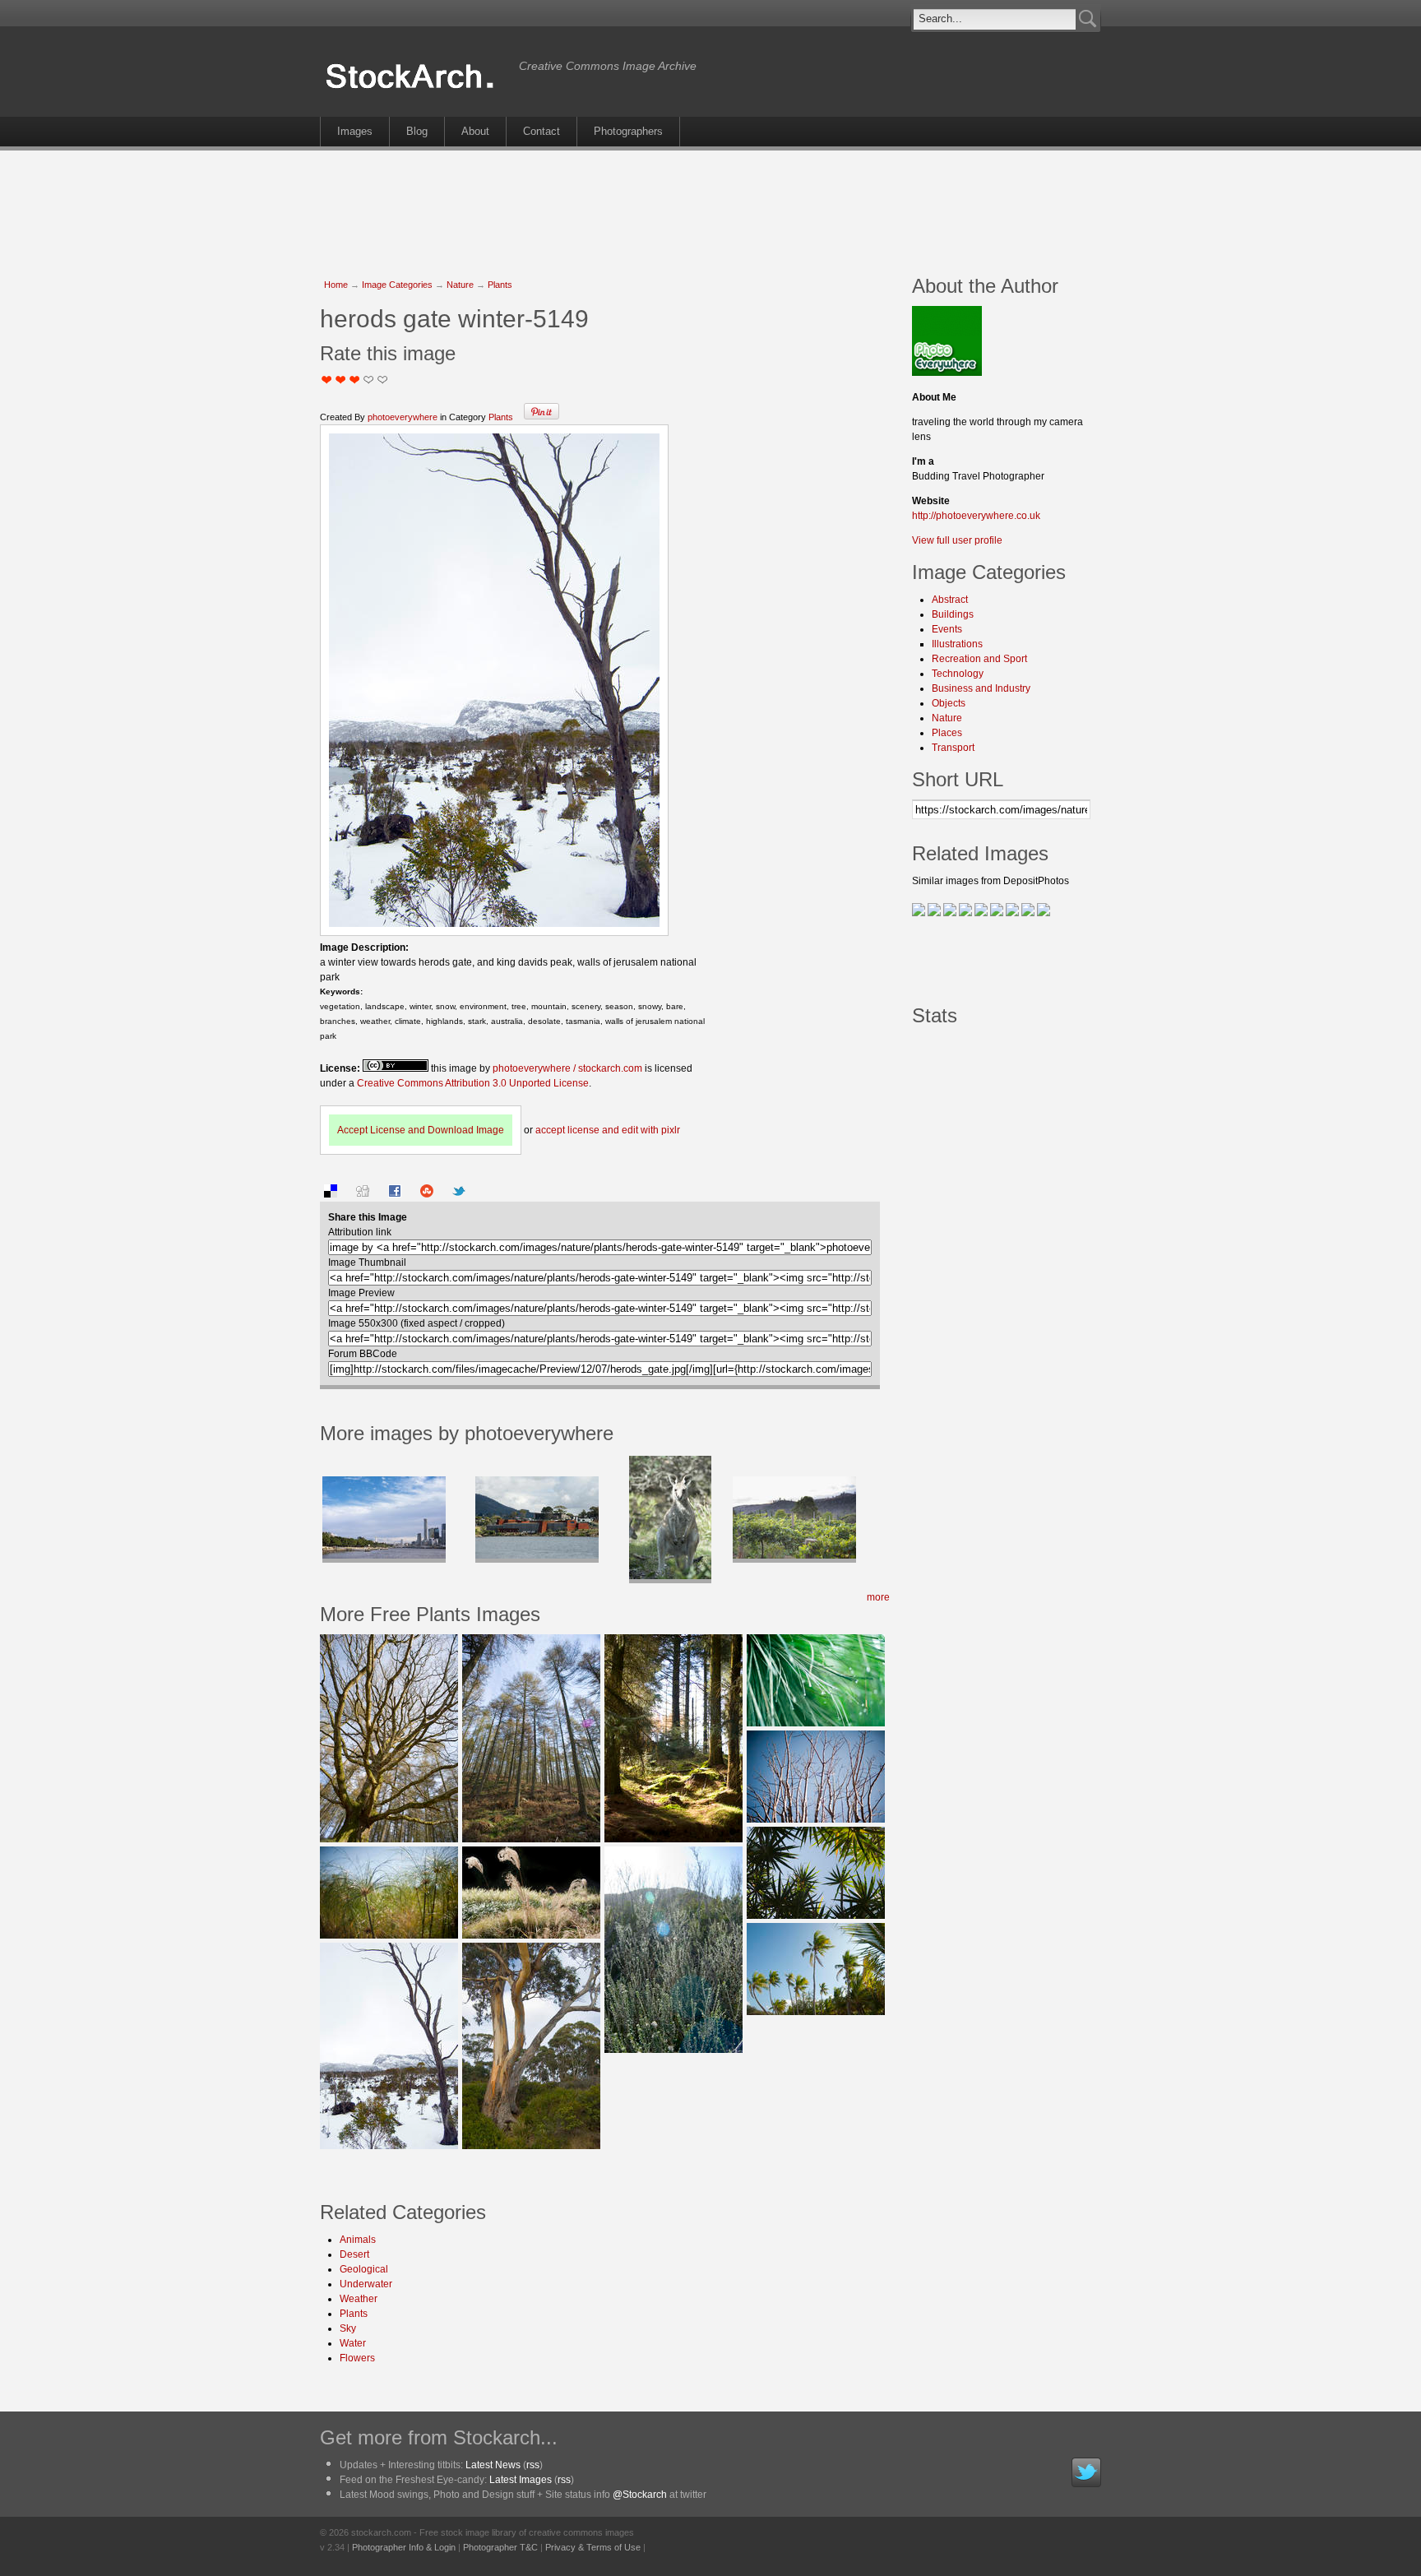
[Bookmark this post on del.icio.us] (331, 1194)
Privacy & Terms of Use (593, 2547)
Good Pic (355, 380)
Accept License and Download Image (421, 1130)
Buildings (953, 614)
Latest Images (521, 2480)
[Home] (415, 89)
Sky (348, 2328)
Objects (949, 703)
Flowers (357, 2358)
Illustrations (957, 644)
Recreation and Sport (979, 659)
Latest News (493, 2465)
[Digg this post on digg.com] (363, 1194)
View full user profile (957, 540)
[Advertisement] (710, 204)
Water (353, 2343)
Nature (460, 285)
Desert (354, 2254)
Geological (364, 2269)
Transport (953, 748)
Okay (341, 380)
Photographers (628, 131)
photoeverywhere (403, 417)
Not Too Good (327, 380)
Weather (359, 2299)
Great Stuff (369, 380)
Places (947, 733)
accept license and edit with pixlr (608, 1130)
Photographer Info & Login (404, 2547)
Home (336, 285)
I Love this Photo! (383, 380)
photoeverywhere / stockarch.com (567, 1068)
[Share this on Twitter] (459, 1194)
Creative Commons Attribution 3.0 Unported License (473, 1083)
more (878, 1597)
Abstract (950, 600)
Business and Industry (981, 688)
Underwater (366, 2284)
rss (533, 2465)
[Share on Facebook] (395, 1194)
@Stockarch (640, 2495)
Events (947, 629)
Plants (500, 285)
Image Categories (397, 285)
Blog (417, 131)
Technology (958, 674)
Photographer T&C (500, 2547)
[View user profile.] (947, 373)
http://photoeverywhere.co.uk (976, 516)
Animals (358, 2240)
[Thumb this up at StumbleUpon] (427, 1194)
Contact (542, 131)
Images (355, 131)
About (475, 131)
